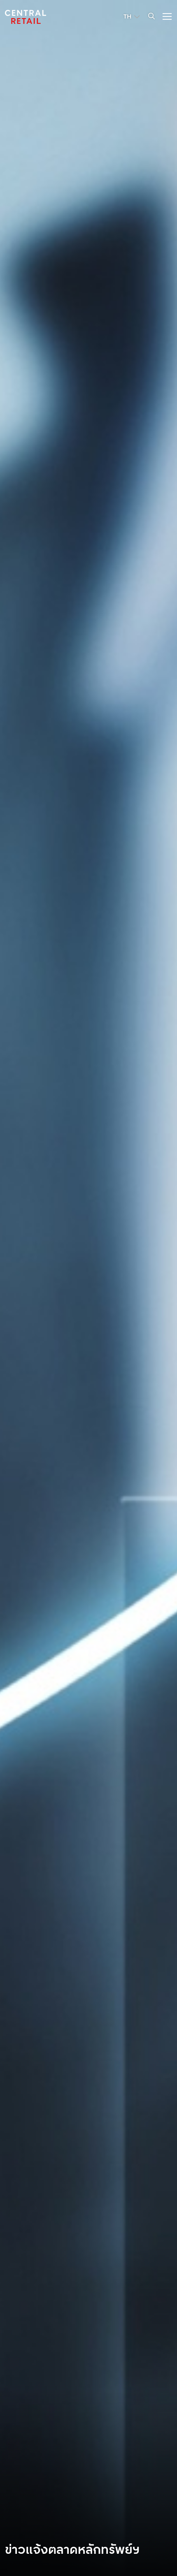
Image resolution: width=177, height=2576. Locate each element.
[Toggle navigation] (165, 16)
